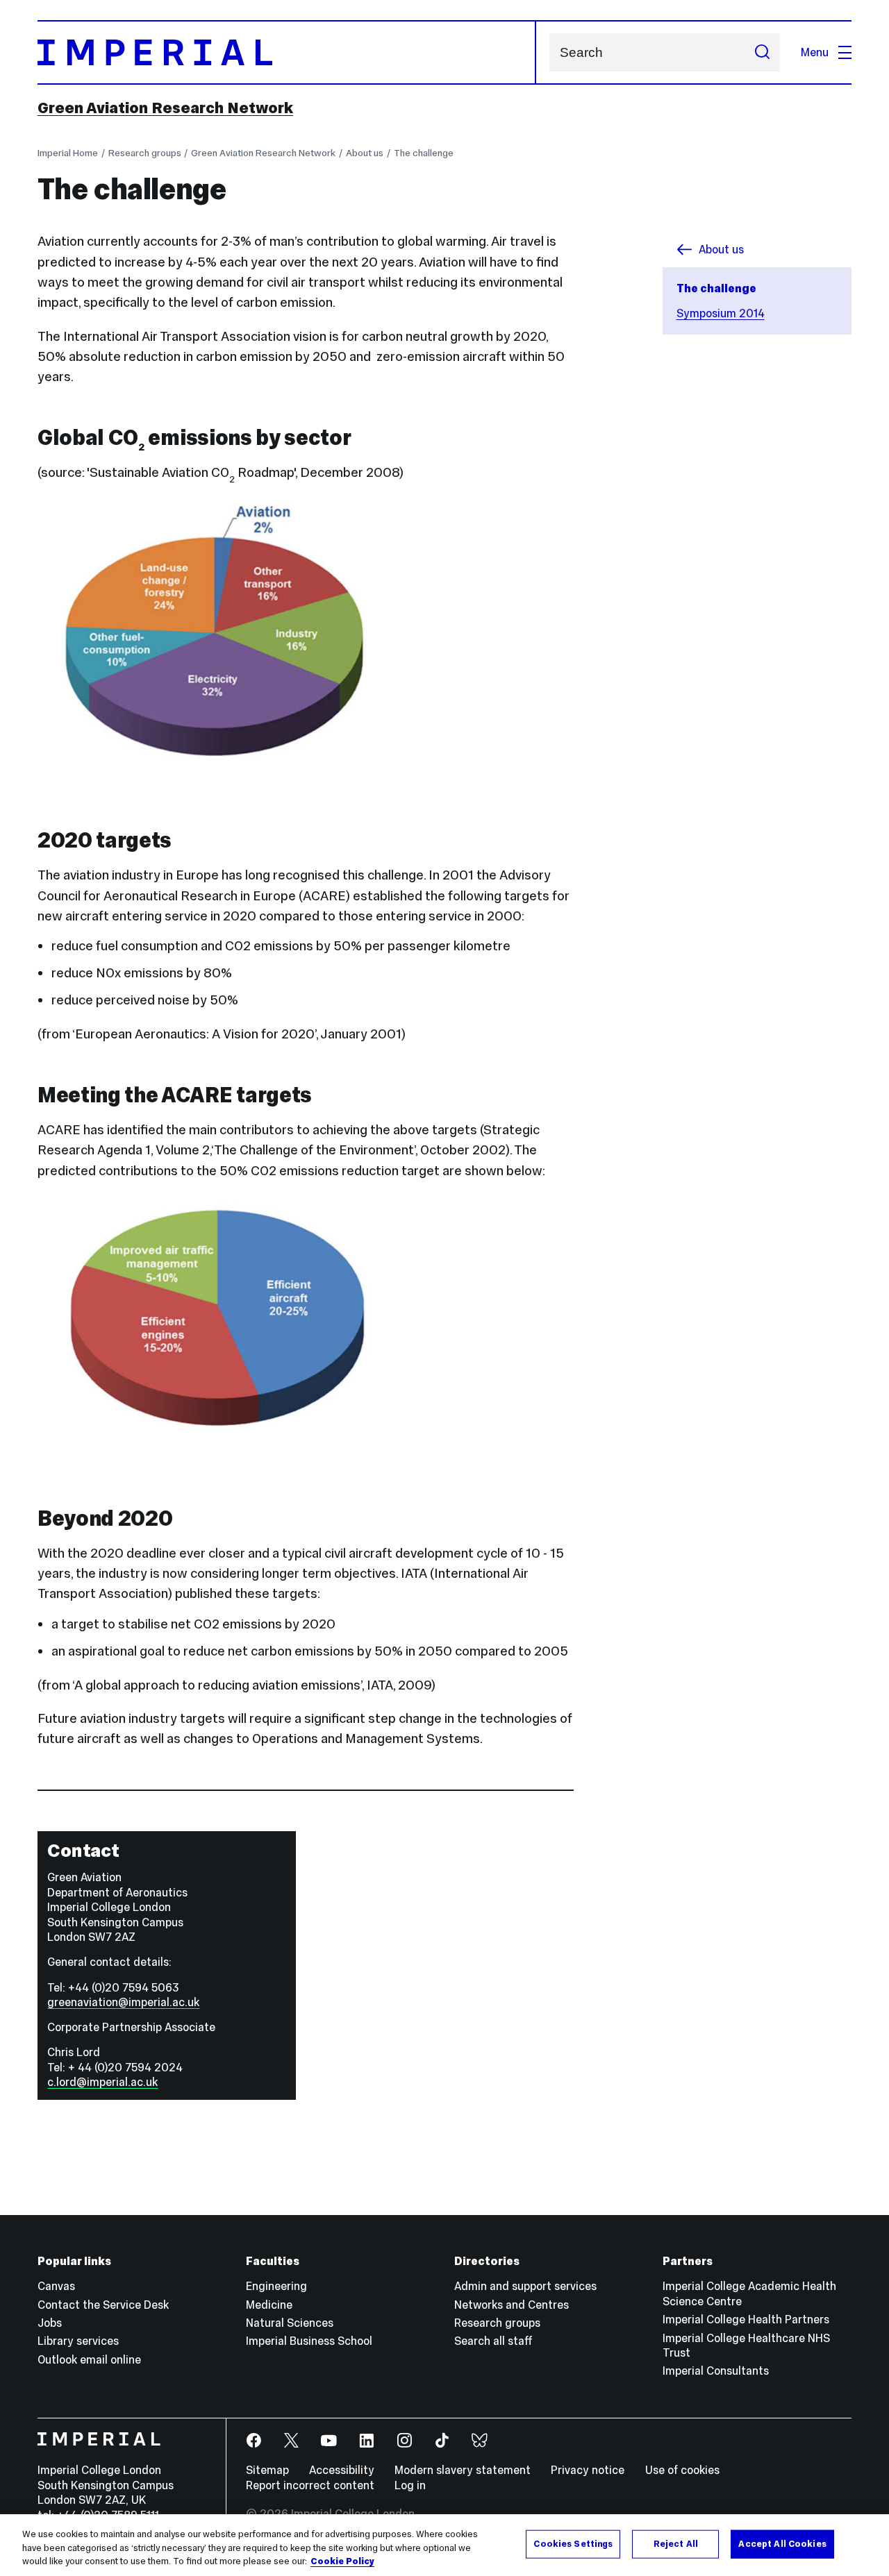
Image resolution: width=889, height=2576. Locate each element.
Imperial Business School (309, 2341)
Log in (410, 2485)
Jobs (50, 2323)
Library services (78, 2341)
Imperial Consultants (716, 2371)
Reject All (676, 2543)
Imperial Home (68, 153)
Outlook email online (89, 2359)
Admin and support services (525, 2286)
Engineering (276, 2286)
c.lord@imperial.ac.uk (102, 2082)
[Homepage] (287, 52)
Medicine (269, 2305)
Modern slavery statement (463, 2470)
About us (365, 153)
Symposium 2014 (721, 313)
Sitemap (267, 2470)
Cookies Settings (573, 2543)
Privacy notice (588, 2470)
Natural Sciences (290, 2323)
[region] (444, 2545)
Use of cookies (682, 2470)
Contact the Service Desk (103, 2305)
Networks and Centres (512, 2305)
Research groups (145, 153)
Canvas (56, 2286)
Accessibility (342, 2470)
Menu (815, 52)
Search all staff (493, 2341)
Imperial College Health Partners (746, 2319)
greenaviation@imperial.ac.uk (123, 2002)
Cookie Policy (342, 2561)
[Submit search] (762, 52)
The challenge (424, 153)
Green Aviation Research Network (165, 108)
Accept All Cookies (782, 2543)
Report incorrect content (310, 2485)
